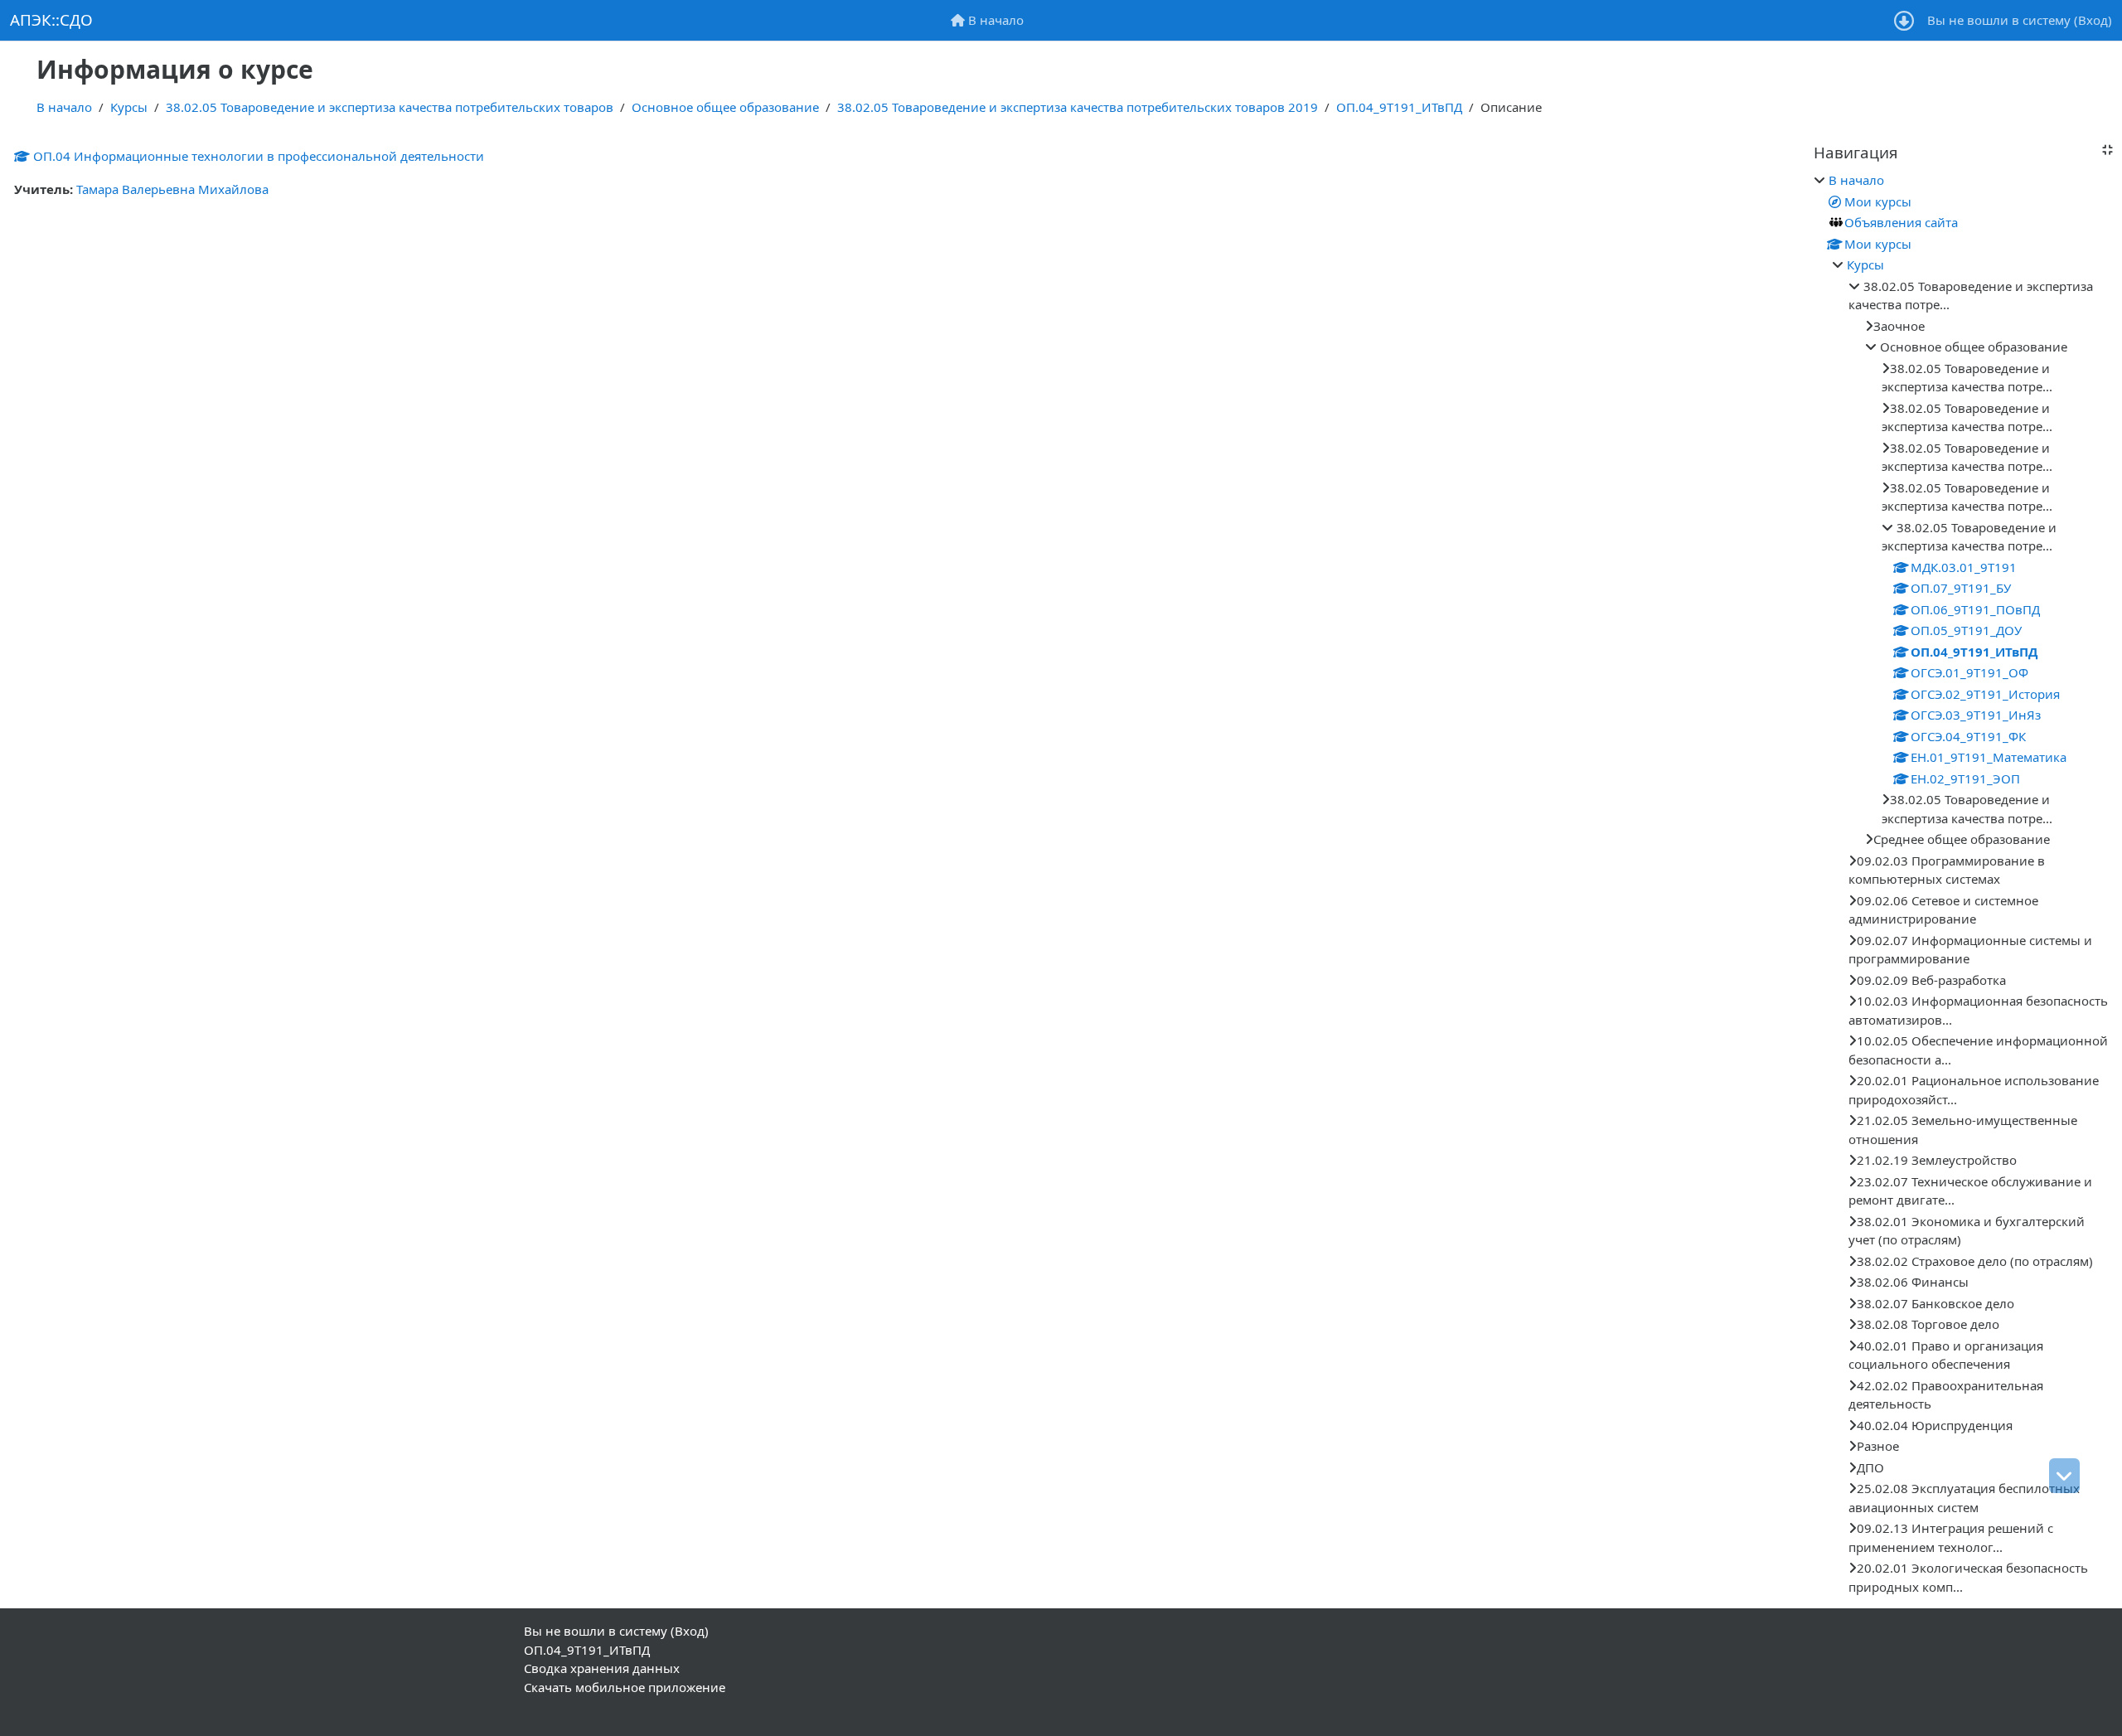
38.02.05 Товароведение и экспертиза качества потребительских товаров (390, 107)
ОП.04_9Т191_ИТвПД (1399, 107)
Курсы (129, 107)
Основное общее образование (725, 107)
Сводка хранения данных (602, 1668)
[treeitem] (1963, 883)
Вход (2093, 20)
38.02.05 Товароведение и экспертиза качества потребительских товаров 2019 (1078, 107)
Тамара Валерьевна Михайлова (172, 189)
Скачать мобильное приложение (625, 1687)
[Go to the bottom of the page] (2064, 1476)
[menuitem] (987, 20)
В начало (64, 107)
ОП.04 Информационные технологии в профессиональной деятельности (259, 156)
